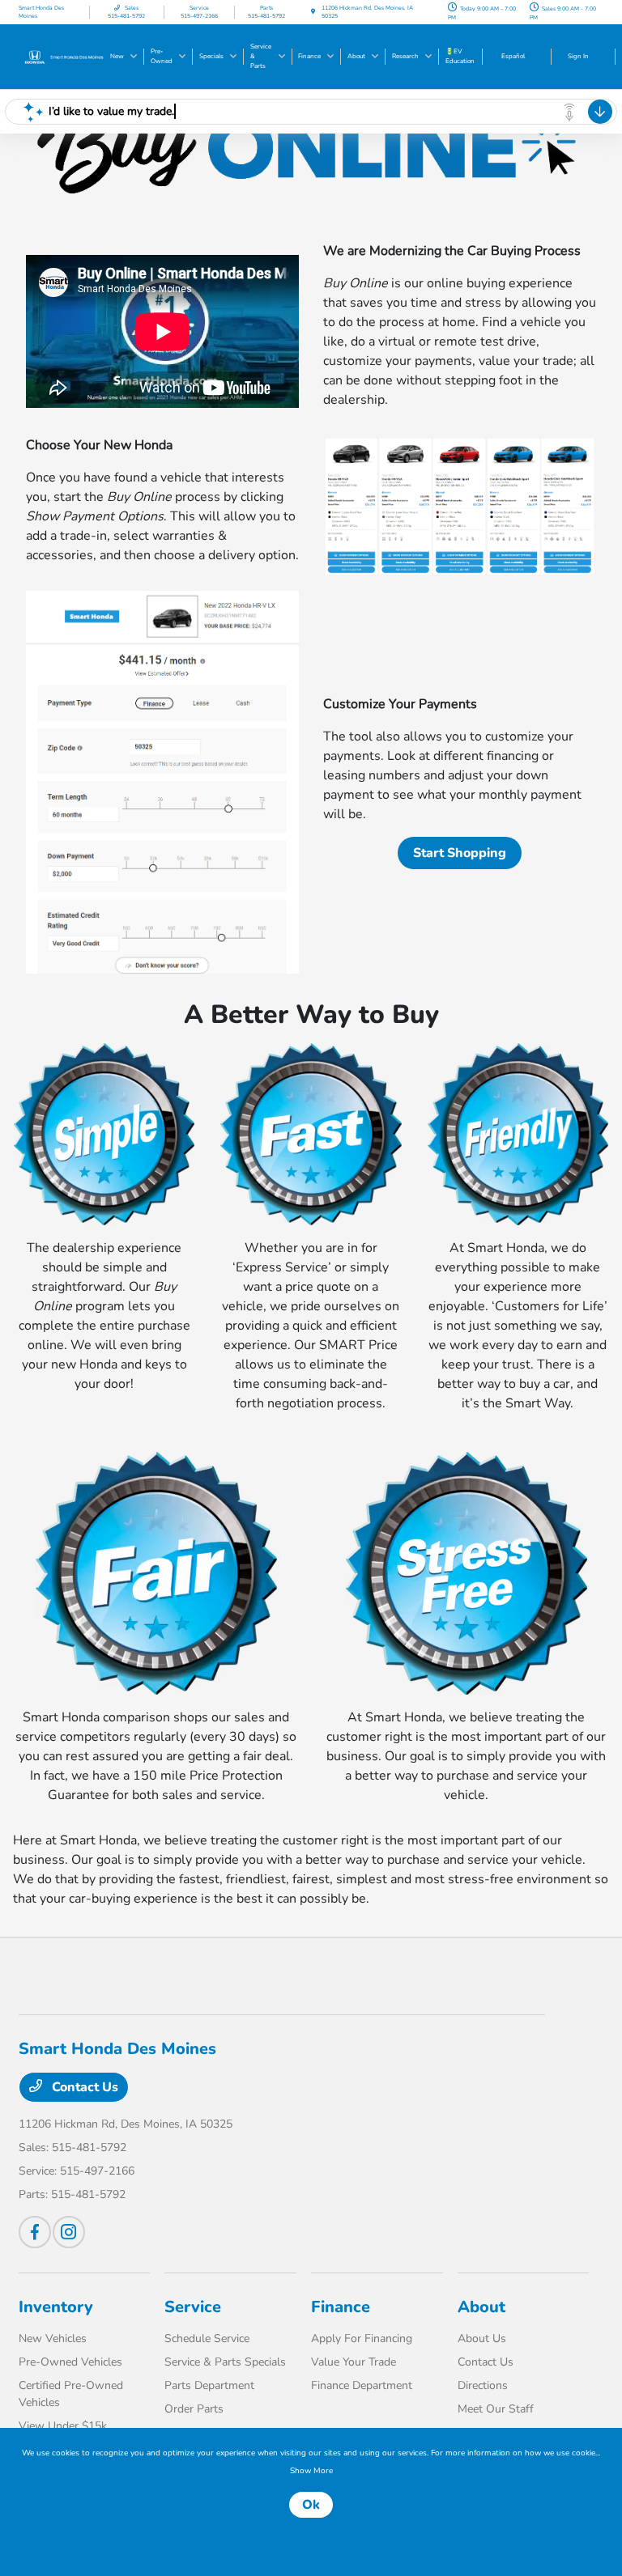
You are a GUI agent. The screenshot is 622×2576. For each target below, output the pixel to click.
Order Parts (194, 2409)
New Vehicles (53, 2338)
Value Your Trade (354, 2362)
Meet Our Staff (496, 2409)
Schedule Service (207, 2338)
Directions (483, 2385)
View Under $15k (63, 2426)
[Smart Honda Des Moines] (62, 56)
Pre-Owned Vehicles (70, 2362)
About (481, 2307)
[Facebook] (35, 2232)
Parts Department (209, 2385)
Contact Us (83, 2087)
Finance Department (362, 2385)
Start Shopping (460, 853)
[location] (313, 12)
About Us (482, 2338)
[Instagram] (69, 2232)
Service (193, 2307)
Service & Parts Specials (225, 2362)
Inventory (56, 2307)
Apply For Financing (362, 2338)
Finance (341, 2307)
